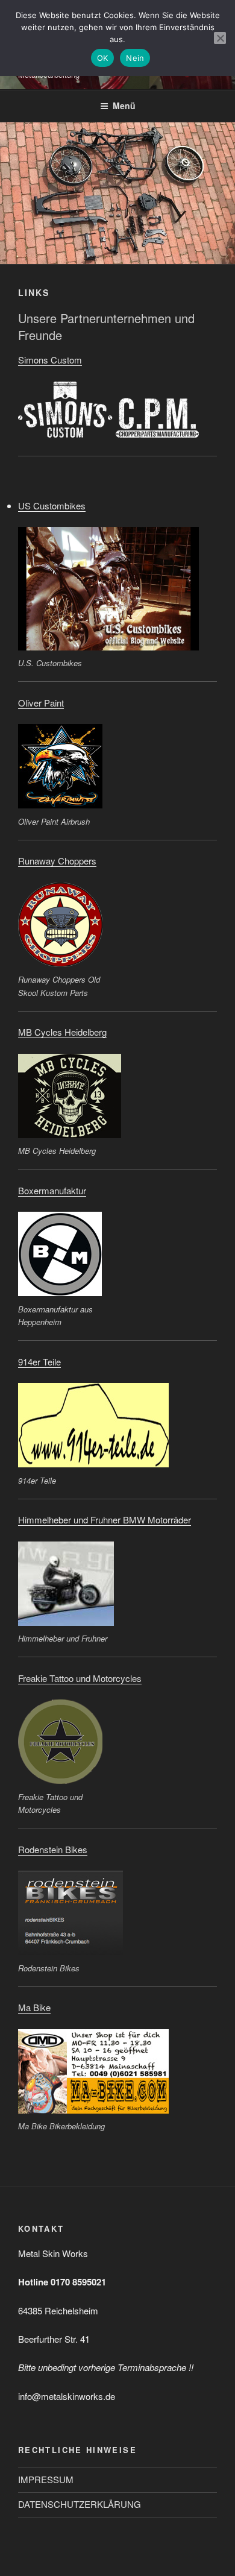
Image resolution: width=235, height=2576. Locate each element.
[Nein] (220, 38)
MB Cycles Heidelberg (62, 1032)
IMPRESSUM (46, 2479)
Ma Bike (34, 2007)
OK (103, 58)
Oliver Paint (41, 703)
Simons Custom (50, 360)
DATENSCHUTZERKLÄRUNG (80, 2504)
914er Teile (39, 1362)
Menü (124, 105)
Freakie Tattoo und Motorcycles (80, 1678)
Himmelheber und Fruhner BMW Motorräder (105, 1519)
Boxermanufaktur (52, 1190)
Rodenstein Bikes (53, 1849)
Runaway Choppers (57, 861)
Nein (135, 58)
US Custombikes (52, 505)
